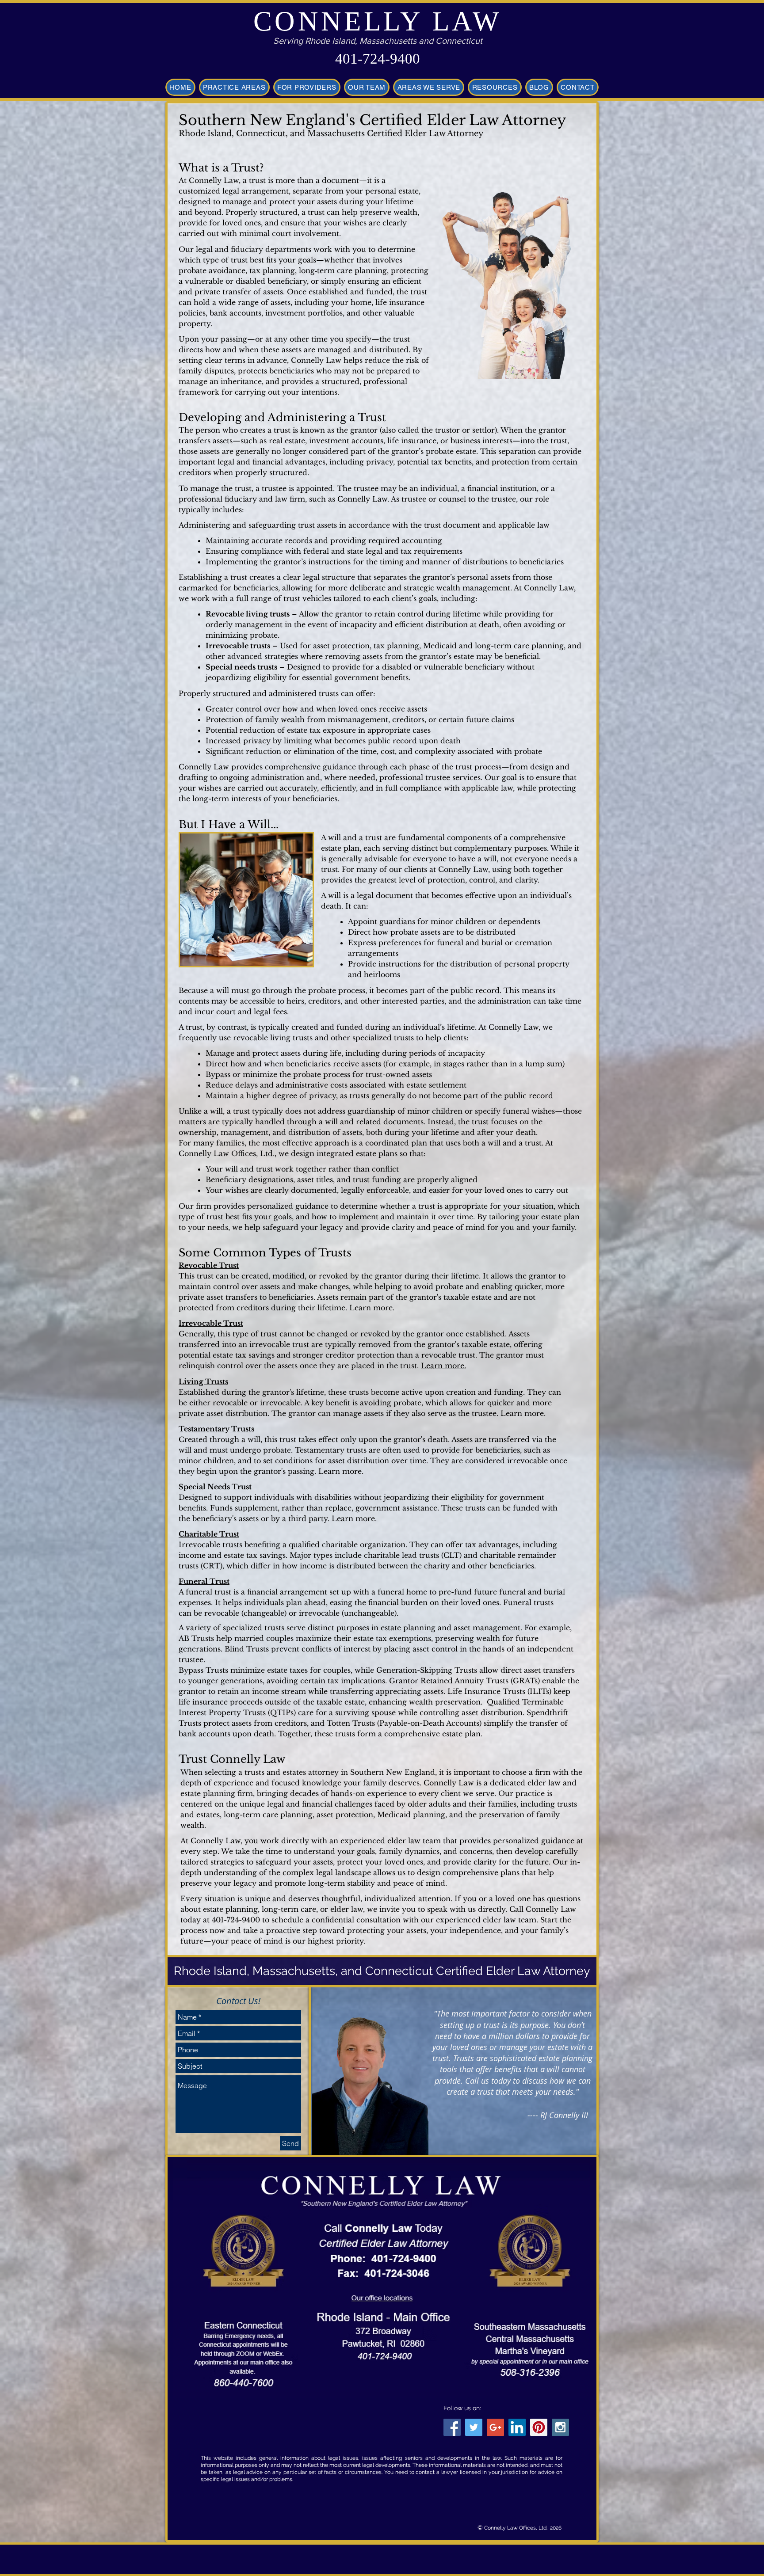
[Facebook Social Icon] (452, 2427)
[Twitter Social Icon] (474, 2427)
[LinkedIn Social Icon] (517, 2427)
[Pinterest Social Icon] (539, 2427)
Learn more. (443, 1366)
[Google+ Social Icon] (495, 2427)
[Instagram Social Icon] (560, 2427)
